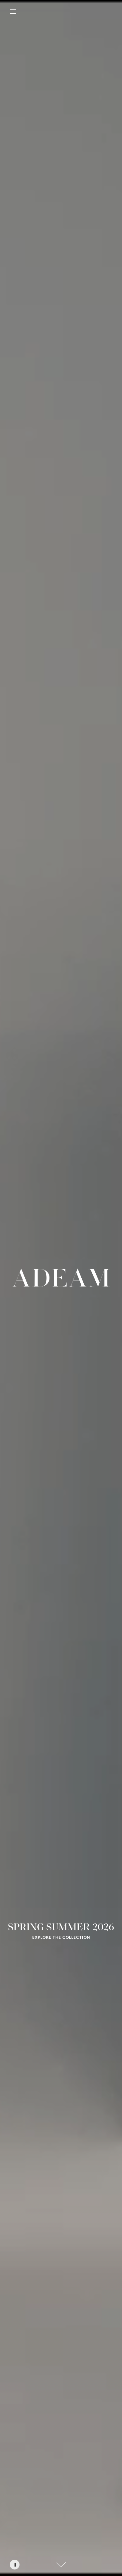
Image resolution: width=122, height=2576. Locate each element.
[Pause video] (15, 2565)
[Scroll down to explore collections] (61, 2565)
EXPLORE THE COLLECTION (61, 1938)
